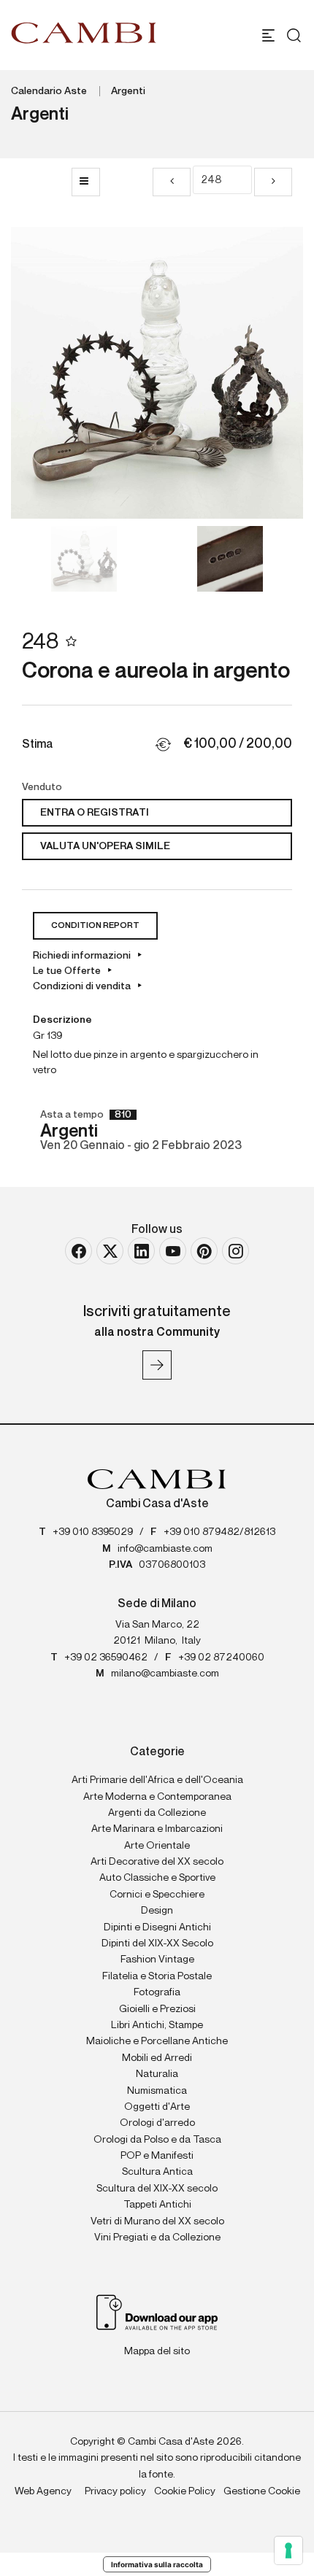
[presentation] (37, 373)
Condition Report (95, 926)
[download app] (157, 2312)
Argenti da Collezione (157, 1813)
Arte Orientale (157, 1846)
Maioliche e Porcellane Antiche (157, 2041)
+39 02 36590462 (106, 1658)
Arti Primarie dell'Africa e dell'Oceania (157, 1780)
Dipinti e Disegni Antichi (157, 1927)
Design (157, 1911)
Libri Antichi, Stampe (157, 2025)
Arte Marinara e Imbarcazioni (157, 1829)
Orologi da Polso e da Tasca (157, 2140)
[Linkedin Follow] (141, 1251)
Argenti (128, 91)
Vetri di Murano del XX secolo (157, 2221)
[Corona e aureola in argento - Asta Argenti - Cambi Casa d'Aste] (157, 373)
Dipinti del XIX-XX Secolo (157, 1943)
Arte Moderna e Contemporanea (157, 1797)
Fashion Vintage (157, 1960)
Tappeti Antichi (157, 2205)
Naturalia (157, 2074)
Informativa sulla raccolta (157, 2564)
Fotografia (157, 1992)
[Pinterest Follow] (204, 1251)
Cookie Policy (185, 2491)
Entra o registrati (95, 813)
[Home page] (84, 33)
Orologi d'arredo (157, 2123)
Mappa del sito (157, 2351)
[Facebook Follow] (78, 1251)
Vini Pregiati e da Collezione (157, 2237)
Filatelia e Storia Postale (157, 1976)
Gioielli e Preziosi (157, 2009)
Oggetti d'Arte (157, 2107)
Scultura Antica (157, 2172)
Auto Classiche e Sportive (157, 1878)
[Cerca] (290, 35)
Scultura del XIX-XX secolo (157, 2189)
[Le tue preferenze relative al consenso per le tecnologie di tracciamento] (288, 2550)
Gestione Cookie (262, 2491)
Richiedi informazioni (82, 956)
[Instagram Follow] (235, 1251)
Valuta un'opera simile (105, 846)
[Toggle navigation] (268, 35)
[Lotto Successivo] (273, 182)
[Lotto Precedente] (172, 182)
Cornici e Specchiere (157, 1895)
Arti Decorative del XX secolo (157, 1862)
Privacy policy (115, 2491)
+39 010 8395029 (93, 1532)
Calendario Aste (49, 91)
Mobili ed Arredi (157, 2058)
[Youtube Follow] (173, 1251)
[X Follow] (110, 1251)
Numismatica (157, 2091)
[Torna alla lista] (86, 182)
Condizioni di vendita (82, 986)
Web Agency (43, 2491)
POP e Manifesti (157, 2156)
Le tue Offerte (67, 971)
